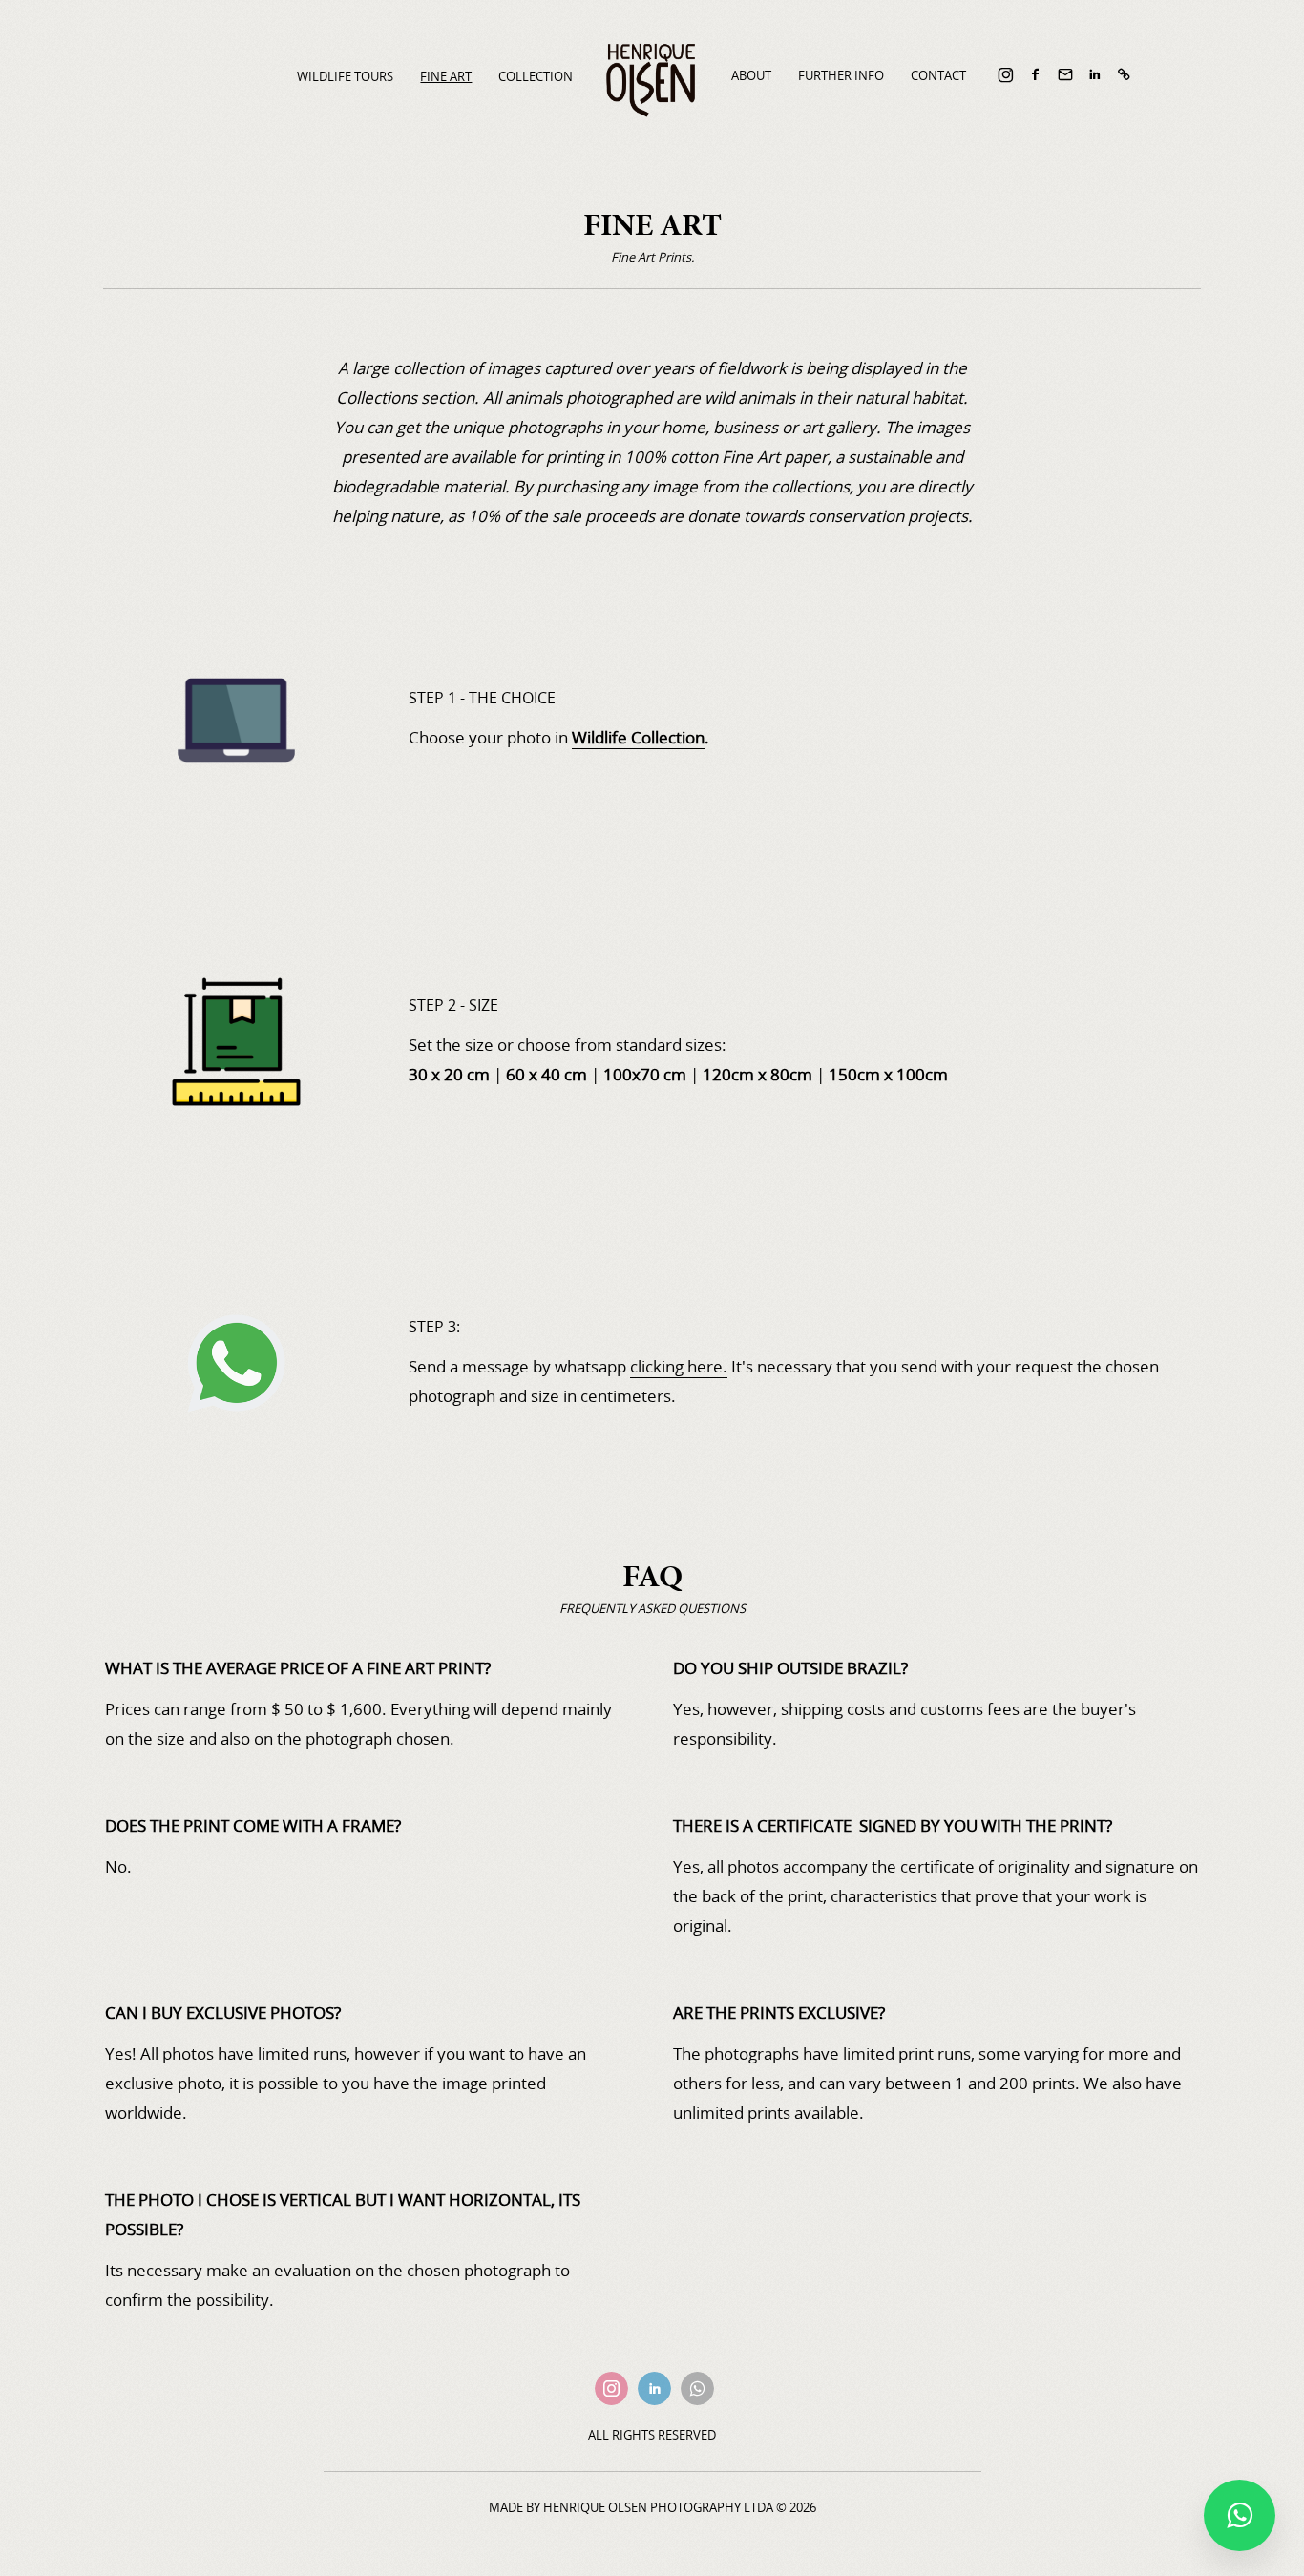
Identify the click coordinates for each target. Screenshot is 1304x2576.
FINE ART (446, 76)
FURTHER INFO (841, 75)
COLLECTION (536, 76)
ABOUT (751, 75)
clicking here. (679, 1366)
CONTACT (938, 75)
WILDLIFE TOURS (345, 76)
